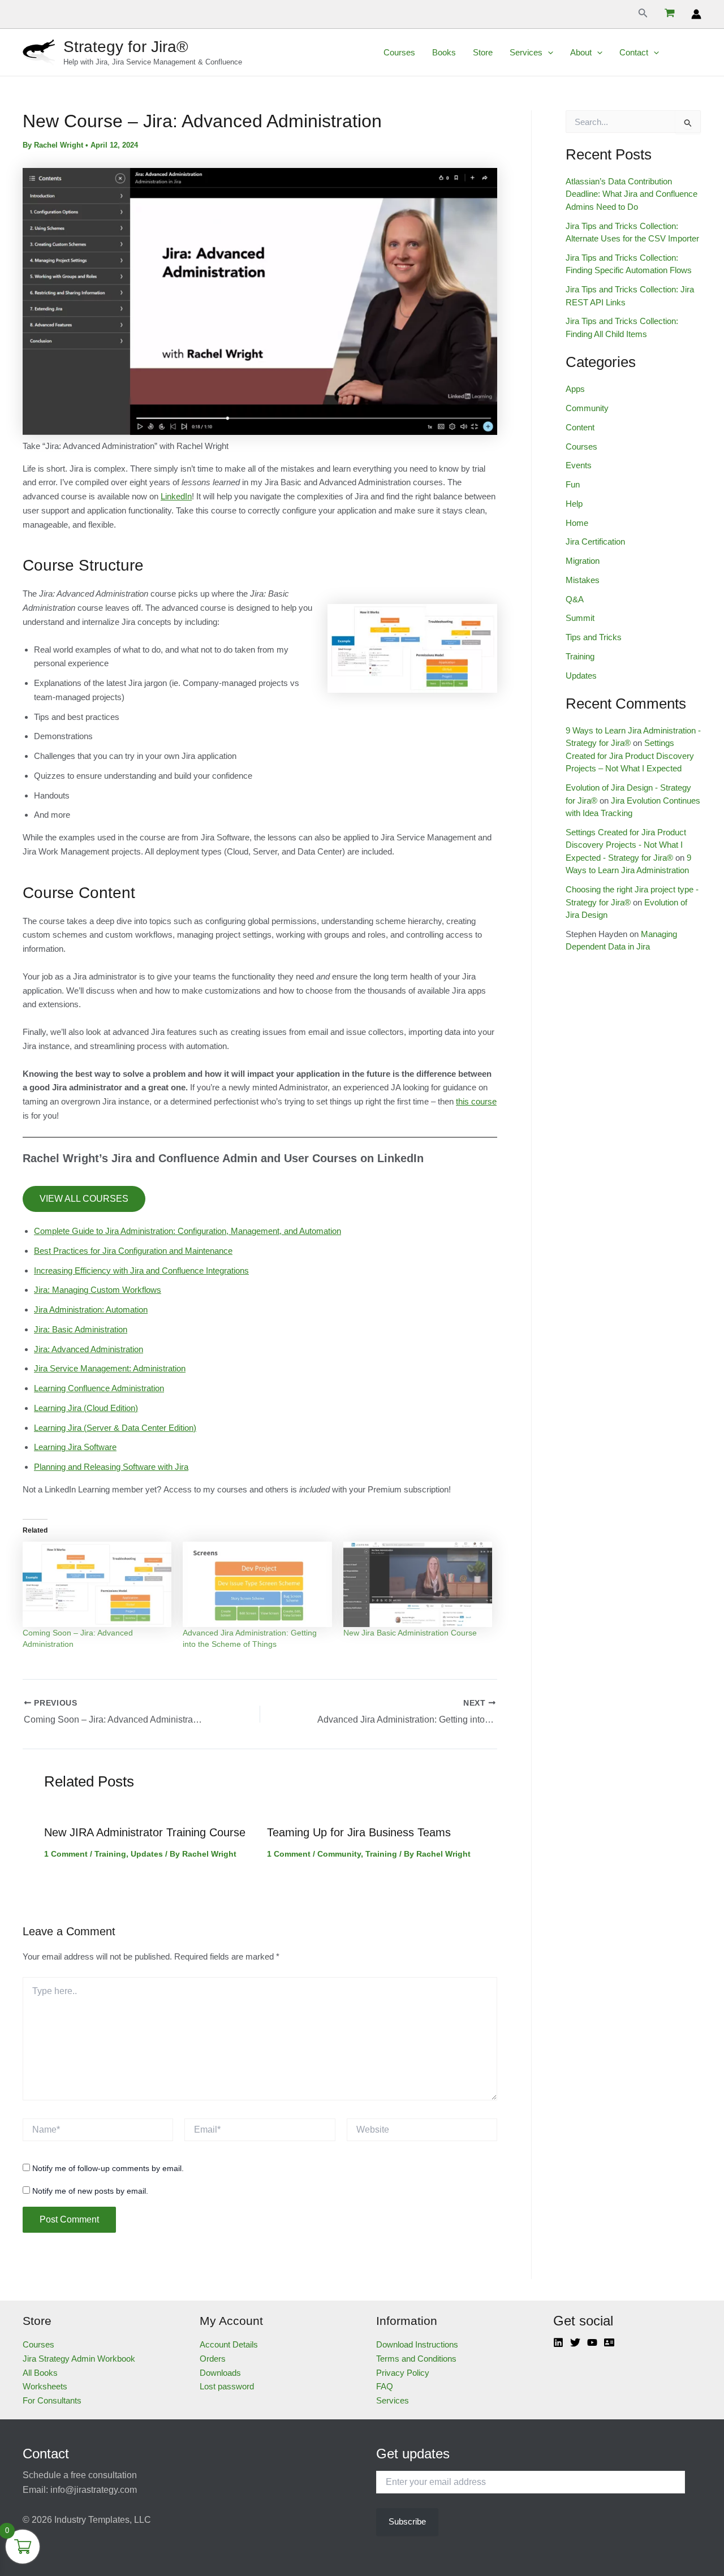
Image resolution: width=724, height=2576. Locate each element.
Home (577, 523)
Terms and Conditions (416, 2359)
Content (580, 427)
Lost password (227, 2386)
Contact (634, 52)
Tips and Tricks (594, 637)
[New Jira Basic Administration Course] (418, 1584)
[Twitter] (575, 2342)
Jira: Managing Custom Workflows (98, 1290)
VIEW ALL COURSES (84, 1199)
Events (579, 465)
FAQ (385, 2386)
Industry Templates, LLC (103, 2520)
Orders (213, 2359)
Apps (575, 389)
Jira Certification (595, 541)
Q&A (575, 599)
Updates (147, 1854)
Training (110, 1854)
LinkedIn (176, 496)
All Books (40, 2373)
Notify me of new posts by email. (90, 2191)
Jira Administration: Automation (91, 1309)
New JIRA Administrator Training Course (145, 1832)
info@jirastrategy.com (94, 2490)
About (581, 52)
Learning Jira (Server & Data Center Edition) (115, 1428)
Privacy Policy (403, 2373)
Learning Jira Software (75, 1447)
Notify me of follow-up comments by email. (108, 2168)
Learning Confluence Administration (99, 1388)
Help (574, 504)
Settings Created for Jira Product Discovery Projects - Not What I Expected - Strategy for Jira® (626, 845)
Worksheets (45, 2386)
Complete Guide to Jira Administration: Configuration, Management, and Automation (188, 1231)
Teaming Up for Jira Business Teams (359, 1832)
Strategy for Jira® (126, 47)
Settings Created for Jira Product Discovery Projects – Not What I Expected (630, 756)
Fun (573, 484)
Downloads (220, 2373)
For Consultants (52, 2400)
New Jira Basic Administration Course (410, 1633)
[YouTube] (592, 2342)
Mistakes (583, 580)
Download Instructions (417, 2344)
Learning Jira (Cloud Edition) (86, 1408)
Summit (580, 618)
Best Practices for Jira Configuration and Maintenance (133, 1251)
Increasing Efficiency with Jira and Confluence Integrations (141, 1270)
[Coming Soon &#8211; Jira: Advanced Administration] (97, 1584)
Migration (583, 561)
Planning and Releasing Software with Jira (111, 1467)
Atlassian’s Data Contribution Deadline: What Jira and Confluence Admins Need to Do (632, 194)
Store (483, 52)
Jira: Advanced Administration (89, 1349)
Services (526, 52)
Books (444, 52)
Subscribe (407, 2521)
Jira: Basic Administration (81, 1329)
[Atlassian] (609, 2342)
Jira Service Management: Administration (110, 1368)
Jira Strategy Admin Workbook (79, 2359)
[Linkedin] (558, 2342)
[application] (548, 53)
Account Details (229, 2344)
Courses (399, 52)
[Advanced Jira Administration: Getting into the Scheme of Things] (257, 1584)
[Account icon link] (696, 14)
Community (339, 1854)
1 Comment (66, 1854)
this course (476, 1101)
